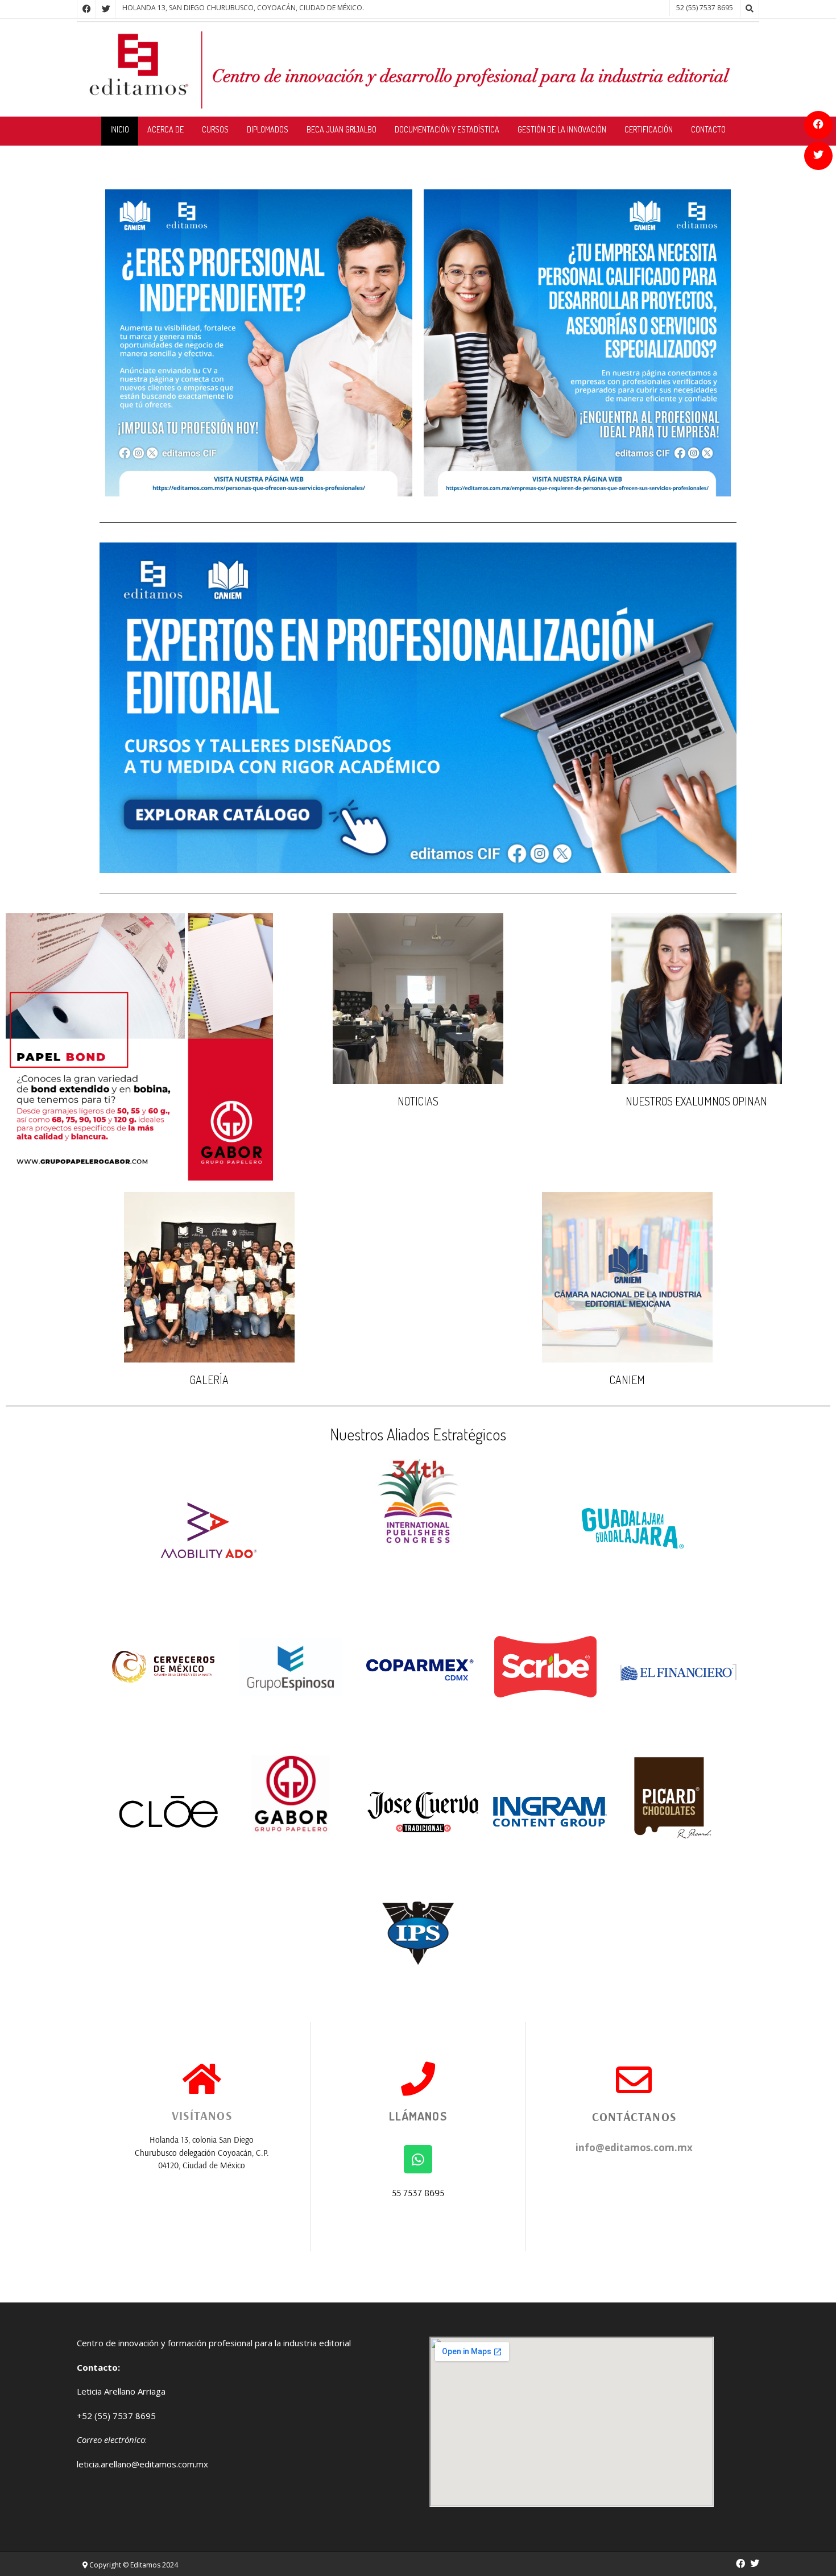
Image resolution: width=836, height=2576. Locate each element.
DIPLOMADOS (268, 129)
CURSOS (215, 129)
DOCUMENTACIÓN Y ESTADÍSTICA (447, 129)
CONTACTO (708, 129)
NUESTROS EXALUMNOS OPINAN (696, 1101)
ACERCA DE (165, 129)
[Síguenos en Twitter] (818, 156)
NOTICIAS (418, 1101)
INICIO (120, 129)
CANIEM (627, 1380)
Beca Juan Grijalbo (342, 129)
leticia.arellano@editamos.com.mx (142, 2464)
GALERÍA (209, 1380)
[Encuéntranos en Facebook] (818, 125)
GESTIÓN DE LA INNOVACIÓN (562, 129)
